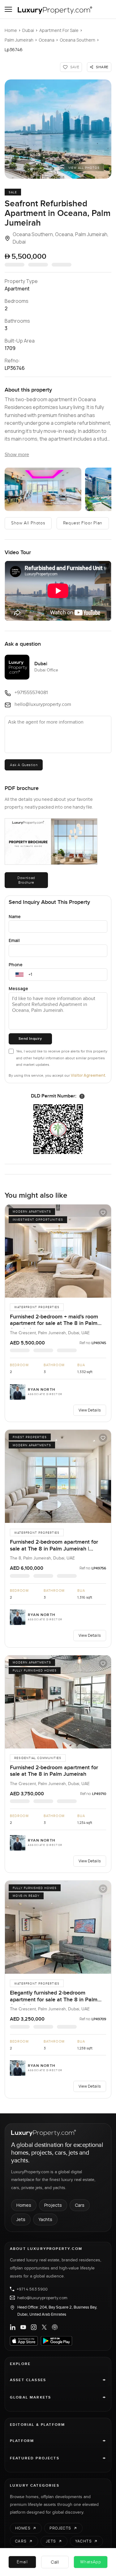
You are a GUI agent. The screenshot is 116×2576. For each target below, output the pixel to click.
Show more (17, 455)
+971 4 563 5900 (32, 2289)
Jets (21, 2219)
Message (18, 988)
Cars (80, 2205)
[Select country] (19, 975)
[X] (44, 2327)
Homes (24, 2205)
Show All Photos (28, 523)
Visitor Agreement (88, 1075)
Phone (16, 965)
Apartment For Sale (59, 30)
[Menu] (8, 9)
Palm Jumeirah (19, 40)
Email (14, 940)
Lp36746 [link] (14, 49)
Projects (53, 2205)
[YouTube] (23, 2327)
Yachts (45, 2219)
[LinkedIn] (13, 2327)
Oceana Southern (77, 40)
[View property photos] (58, 129)
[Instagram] (34, 2327)
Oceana (47, 40)
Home (11, 30)
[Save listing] (103, 1213)
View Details (90, 1410)
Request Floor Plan (83, 523)
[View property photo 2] (43, 489)
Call (55, 2562)
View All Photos (84, 168)
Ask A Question (24, 765)
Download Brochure (26, 880)
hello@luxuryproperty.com (42, 2298)
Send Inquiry (30, 1039)
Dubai (28, 30)
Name (15, 916)
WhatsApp (91, 2562)
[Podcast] (55, 2327)
